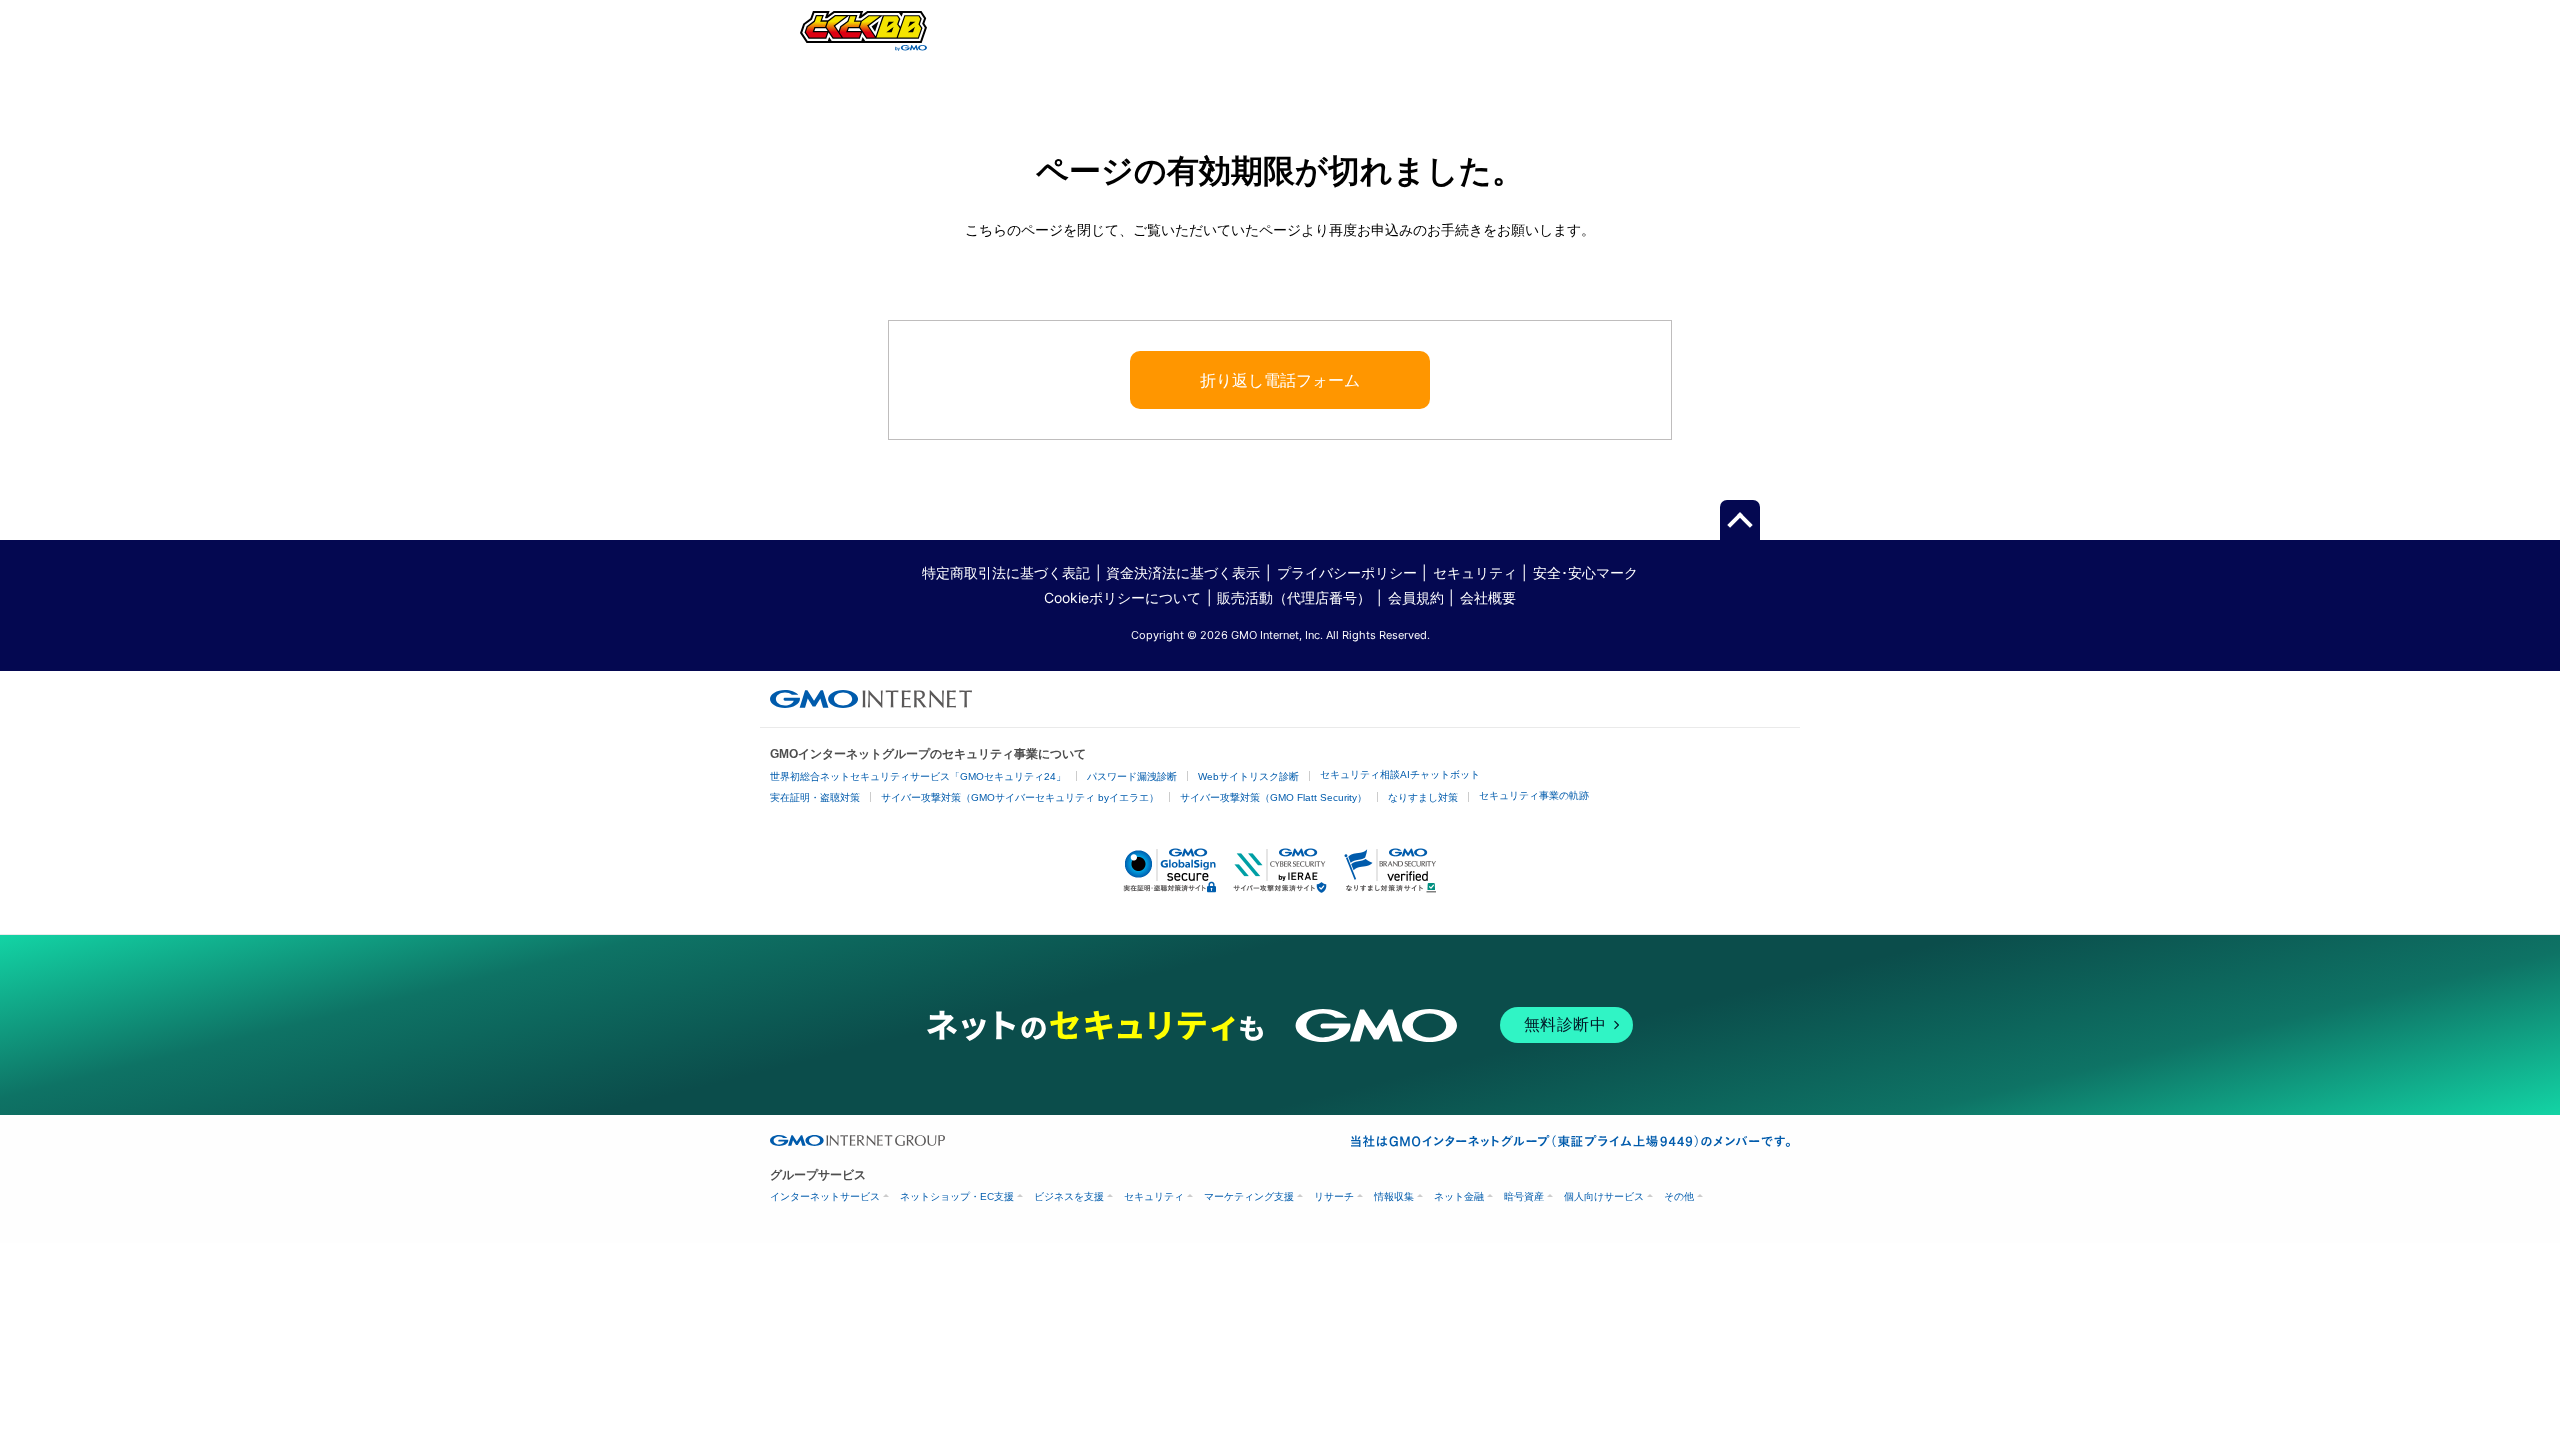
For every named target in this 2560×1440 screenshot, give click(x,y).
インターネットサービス (825, 1196)
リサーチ (1334, 1196)
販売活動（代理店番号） (1294, 597)
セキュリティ (1475, 572)
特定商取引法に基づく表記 (1006, 572)
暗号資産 (1524, 1196)
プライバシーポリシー (1347, 572)
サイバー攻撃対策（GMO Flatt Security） (1273, 797)
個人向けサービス (1604, 1196)
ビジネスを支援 (1069, 1196)
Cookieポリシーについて (1122, 597)
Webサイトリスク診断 (1248, 776)
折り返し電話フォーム (1280, 380)
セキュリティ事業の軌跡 (1534, 795)
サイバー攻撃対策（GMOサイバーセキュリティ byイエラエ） (1020, 797)
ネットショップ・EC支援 (957, 1196)
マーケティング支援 (1249, 1196)
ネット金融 (1459, 1196)
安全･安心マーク (1585, 572)
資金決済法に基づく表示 (1183, 572)
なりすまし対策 (1423, 797)
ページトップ (1740, 520)
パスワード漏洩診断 (1132, 776)
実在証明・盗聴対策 (815, 797)
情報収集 (1394, 1196)
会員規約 (1416, 597)
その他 (1679, 1196)
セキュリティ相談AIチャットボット (1400, 774)
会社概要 (1488, 597)
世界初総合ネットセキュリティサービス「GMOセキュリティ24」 (918, 776)
